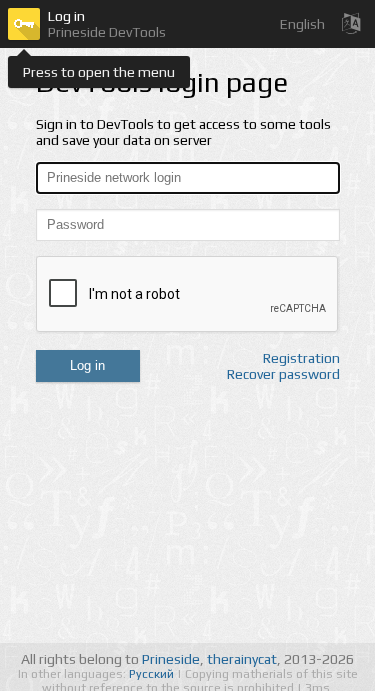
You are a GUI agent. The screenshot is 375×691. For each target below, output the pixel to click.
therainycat (242, 659)
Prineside (171, 659)
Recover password (283, 374)
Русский (153, 674)
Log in (87, 365)
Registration (301, 358)
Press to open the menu (99, 72)
